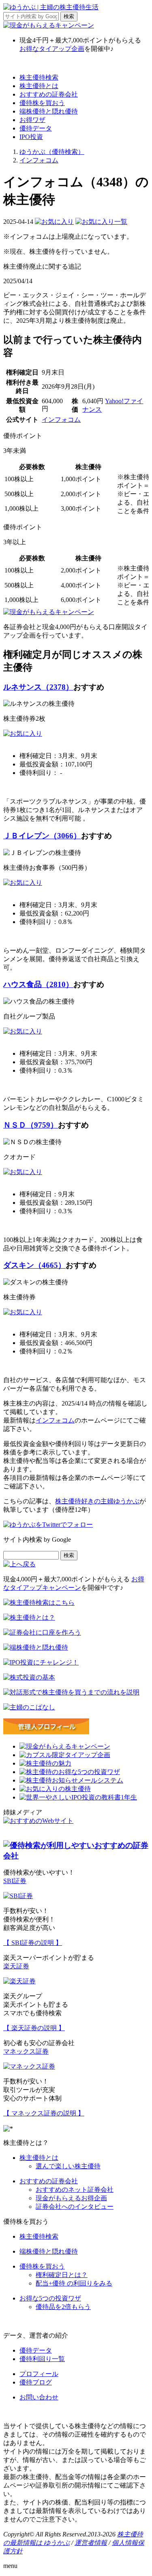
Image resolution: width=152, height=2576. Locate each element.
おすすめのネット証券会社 (75, 2190)
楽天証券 (16, 1966)
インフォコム (61, 420)
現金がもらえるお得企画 (71, 2198)
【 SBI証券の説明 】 (33, 1943)
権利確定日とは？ (62, 2275)
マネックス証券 (26, 2051)
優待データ (36, 128)
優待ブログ (36, 2382)
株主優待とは (39, 86)
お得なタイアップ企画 (52, 49)
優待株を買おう (42, 103)
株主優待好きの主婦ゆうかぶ (97, 1501)
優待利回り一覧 (42, 2359)
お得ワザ (32, 120)
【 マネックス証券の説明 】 (44, 2113)
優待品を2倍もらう (63, 2307)
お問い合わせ (39, 2397)
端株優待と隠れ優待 (49, 111)
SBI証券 (15, 1881)
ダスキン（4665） (34, 1265)
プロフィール (39, 2374)
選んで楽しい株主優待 (68, 2166)
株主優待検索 (39, 77)
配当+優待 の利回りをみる (74, 2283)
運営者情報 (91, 2543)
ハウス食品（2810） (38, 984)
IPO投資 (31, 137)
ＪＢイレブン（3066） (42, 836)
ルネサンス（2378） (38, 687)
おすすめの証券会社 (49, 94)
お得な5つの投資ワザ (50, 2298)
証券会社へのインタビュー (75, 2207)
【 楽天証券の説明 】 (34, 2028)
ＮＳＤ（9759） (31, 1125)
